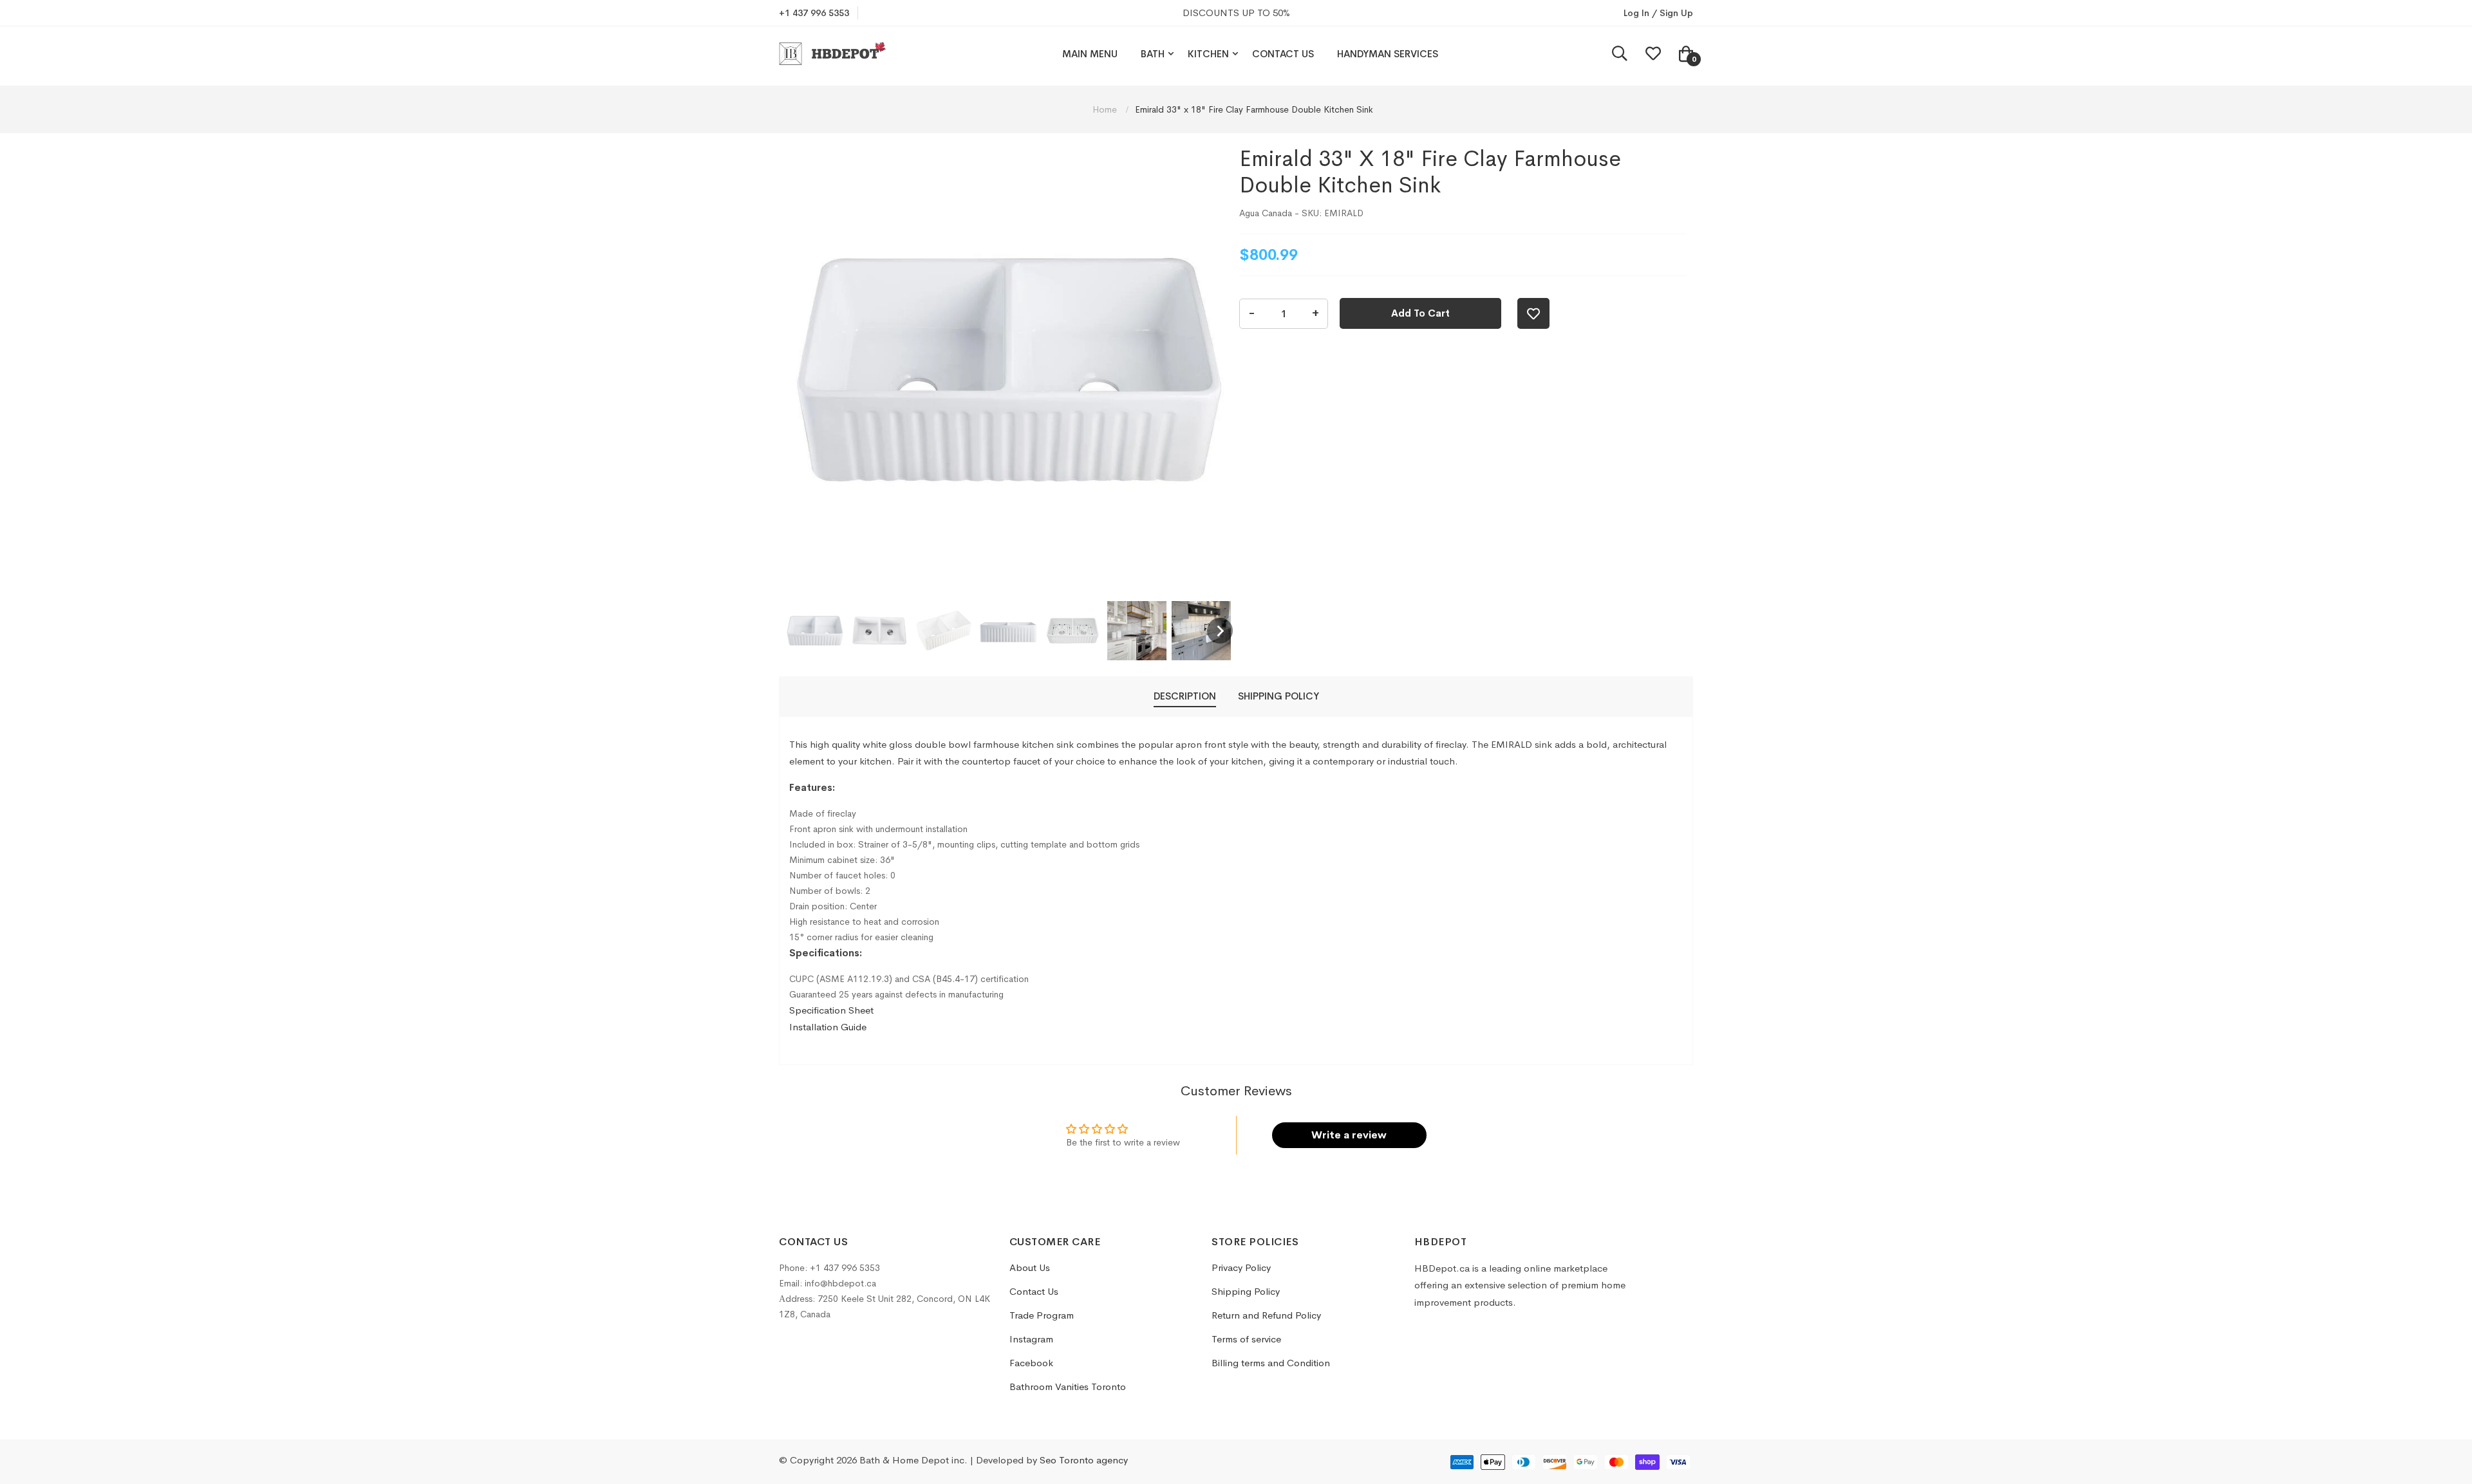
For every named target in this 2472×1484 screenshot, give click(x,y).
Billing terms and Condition (1271, 1363)
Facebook (1031, 1363)
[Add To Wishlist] (1533, 313)
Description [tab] (1185, 696)
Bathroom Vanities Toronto (1068, 1387)
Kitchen (1208, 54)
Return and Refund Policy (1266, 1315)
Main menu (1090, 54)
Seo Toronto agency (1084, 1460)
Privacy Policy (1241, 1267)
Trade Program (1042, 1315)
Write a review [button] (1349, 1135)
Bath (1153, 54)
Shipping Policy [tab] (1278, 696)
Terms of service (1246, 1339)
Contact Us (1283, 54)
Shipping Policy (1246, 1291)
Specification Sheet (831, 1010)
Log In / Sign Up (1658, 13)
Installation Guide (828, 1027)
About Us (1030, 1267)
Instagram (1031, 1339)
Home (1106, 109)
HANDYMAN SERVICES (1388, 54)
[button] (815, 631)
